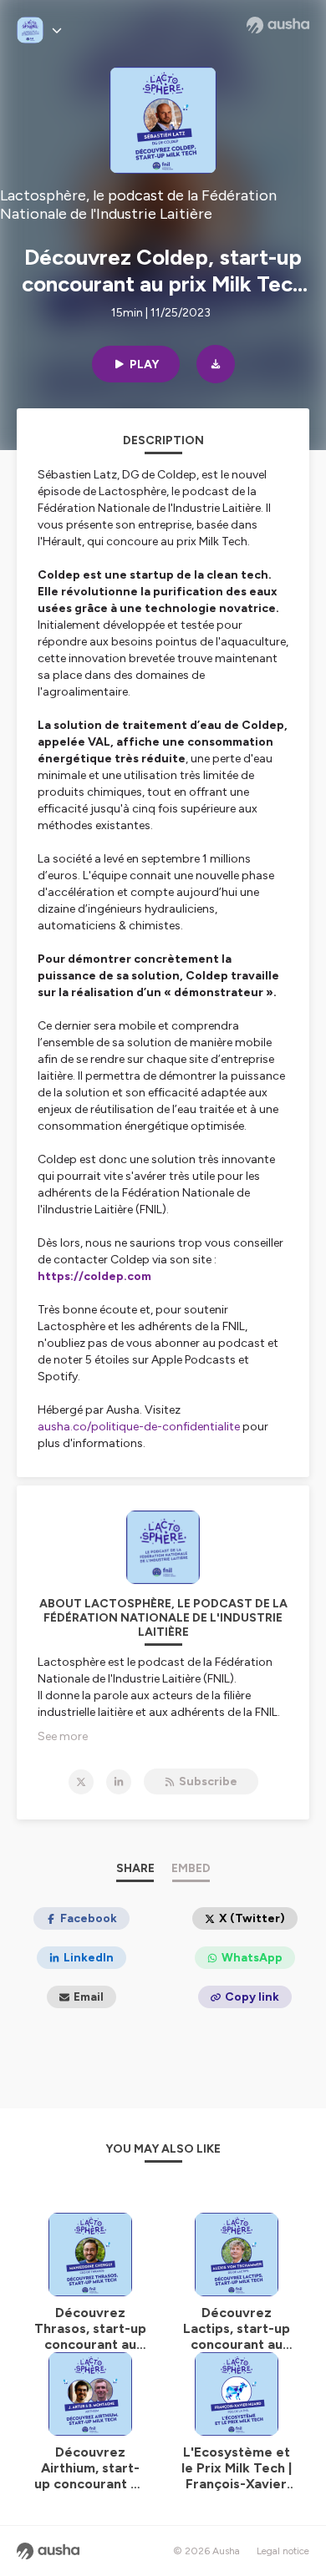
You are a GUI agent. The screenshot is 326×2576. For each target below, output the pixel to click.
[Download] (216, 364)
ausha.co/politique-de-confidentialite (139, 1427)
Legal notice (283, 2551)
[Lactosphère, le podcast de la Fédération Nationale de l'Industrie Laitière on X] (81, 1782)
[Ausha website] (278, 25)
